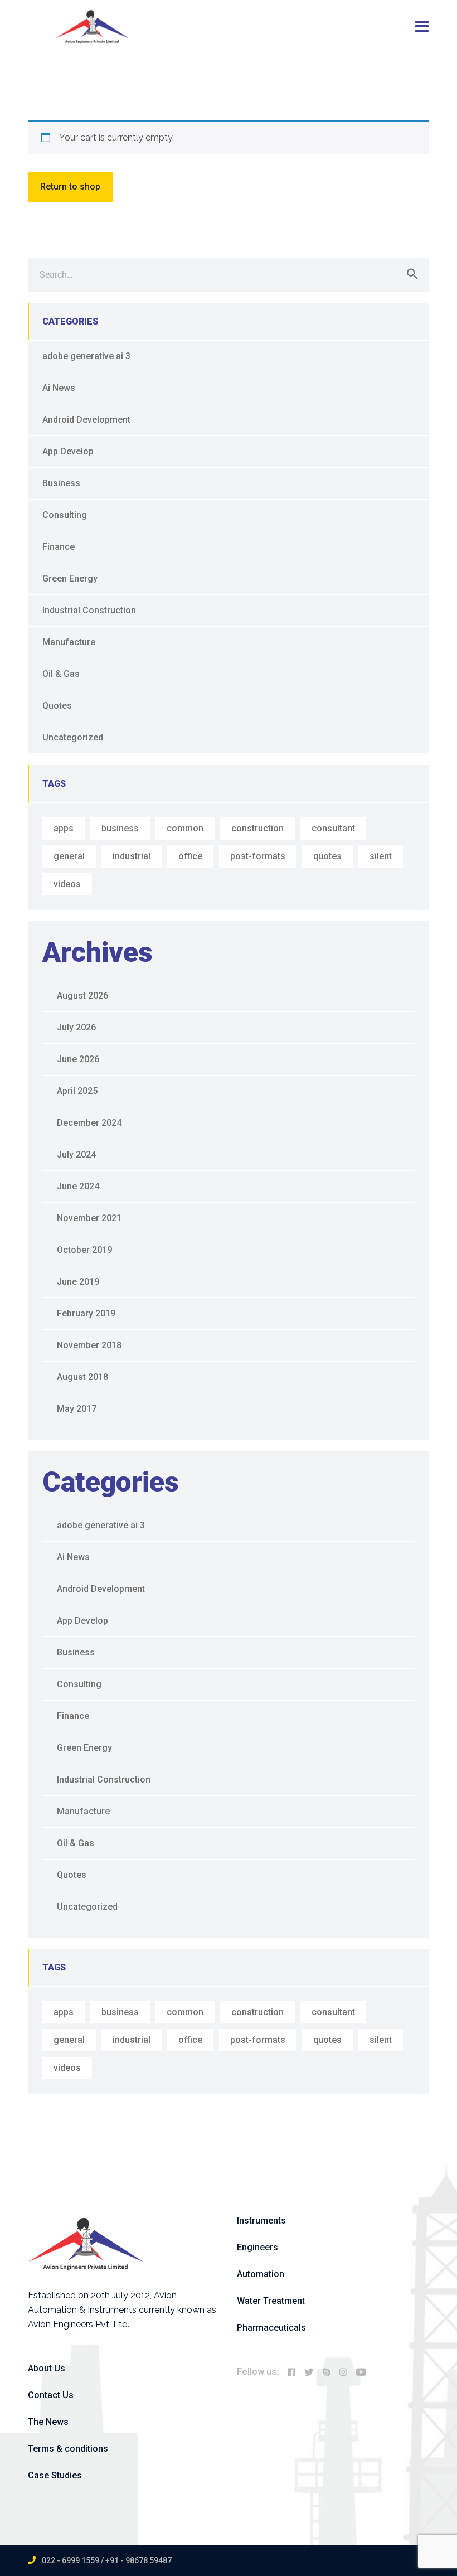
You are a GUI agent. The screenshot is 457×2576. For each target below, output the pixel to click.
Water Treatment (271, 2301)
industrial (132, 856)
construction (257, 828)
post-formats (258, 856)
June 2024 (78, 1186)
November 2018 (89, 1345)
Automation (261, 2274)
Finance (59, 547)
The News (48, 2422)
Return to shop (70, 187)
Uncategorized (73, 737)
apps (64, 828)
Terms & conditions (68, 2449)
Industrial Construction (89, 610)
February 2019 (86, 1313)
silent (381, 856)
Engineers (257, 2247)
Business (61, 483)
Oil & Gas (61, 674)
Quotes (57, 706)
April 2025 (77, 1091)
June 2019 (78, 1282)
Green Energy (70, 578)
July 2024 (76, 1154)
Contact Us (51, 2395)
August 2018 (82, 1377)
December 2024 (89, 1123)
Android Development (86, 420)
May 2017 (77, 1409)
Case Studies (55, 2475)
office (190, 856)
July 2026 (76, 1027)
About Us (47, 2368)
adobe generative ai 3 (86, 356)
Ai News (59, 388)
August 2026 (82, 996)
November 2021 (89, 1218)
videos (67, 884)
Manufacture (69, 642)
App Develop (68, 451)
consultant (333, 828)
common (185, 828)
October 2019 (84, 1250)
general (69, 856)
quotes (327, 856)
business (120, 828)
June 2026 (78, 1059)
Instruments (261, 2221)
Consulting (65, 515)
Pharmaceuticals (271, 2328)
